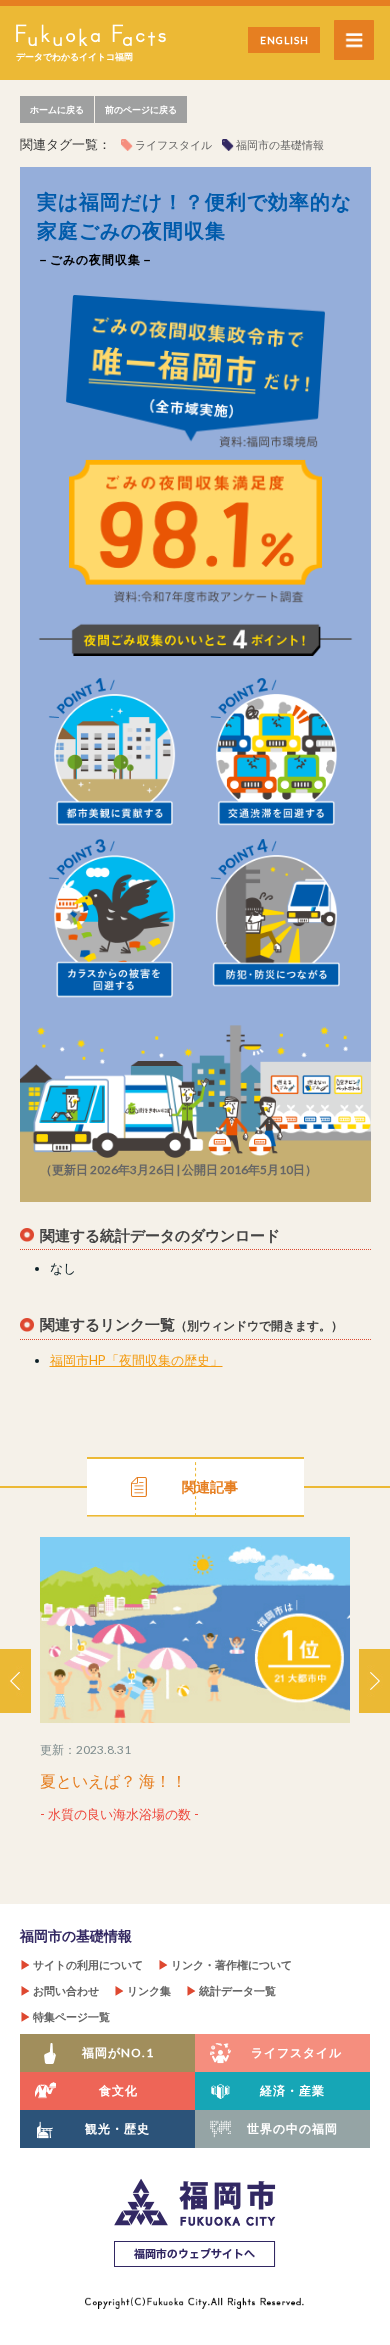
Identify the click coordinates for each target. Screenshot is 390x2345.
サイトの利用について (81, 1964)
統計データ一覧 (231, 1990)
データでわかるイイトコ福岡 (74, 56)
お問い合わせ (59, 1990)
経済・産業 (292, 2090)
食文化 (118, 2090)
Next (374, 1681)
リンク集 (142, 1990)
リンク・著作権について (225, 1964)
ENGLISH (284, 40)
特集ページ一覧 (65, 2016)
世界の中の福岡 (292, 2128)
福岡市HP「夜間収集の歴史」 (136, 1360)
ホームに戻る (57, 109)
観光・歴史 (117, 2128)
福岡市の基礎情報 (280, 144)
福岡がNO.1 (118, 2052)
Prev (15, 1681)
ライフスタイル (173, 144)
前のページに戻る (141, 109)
